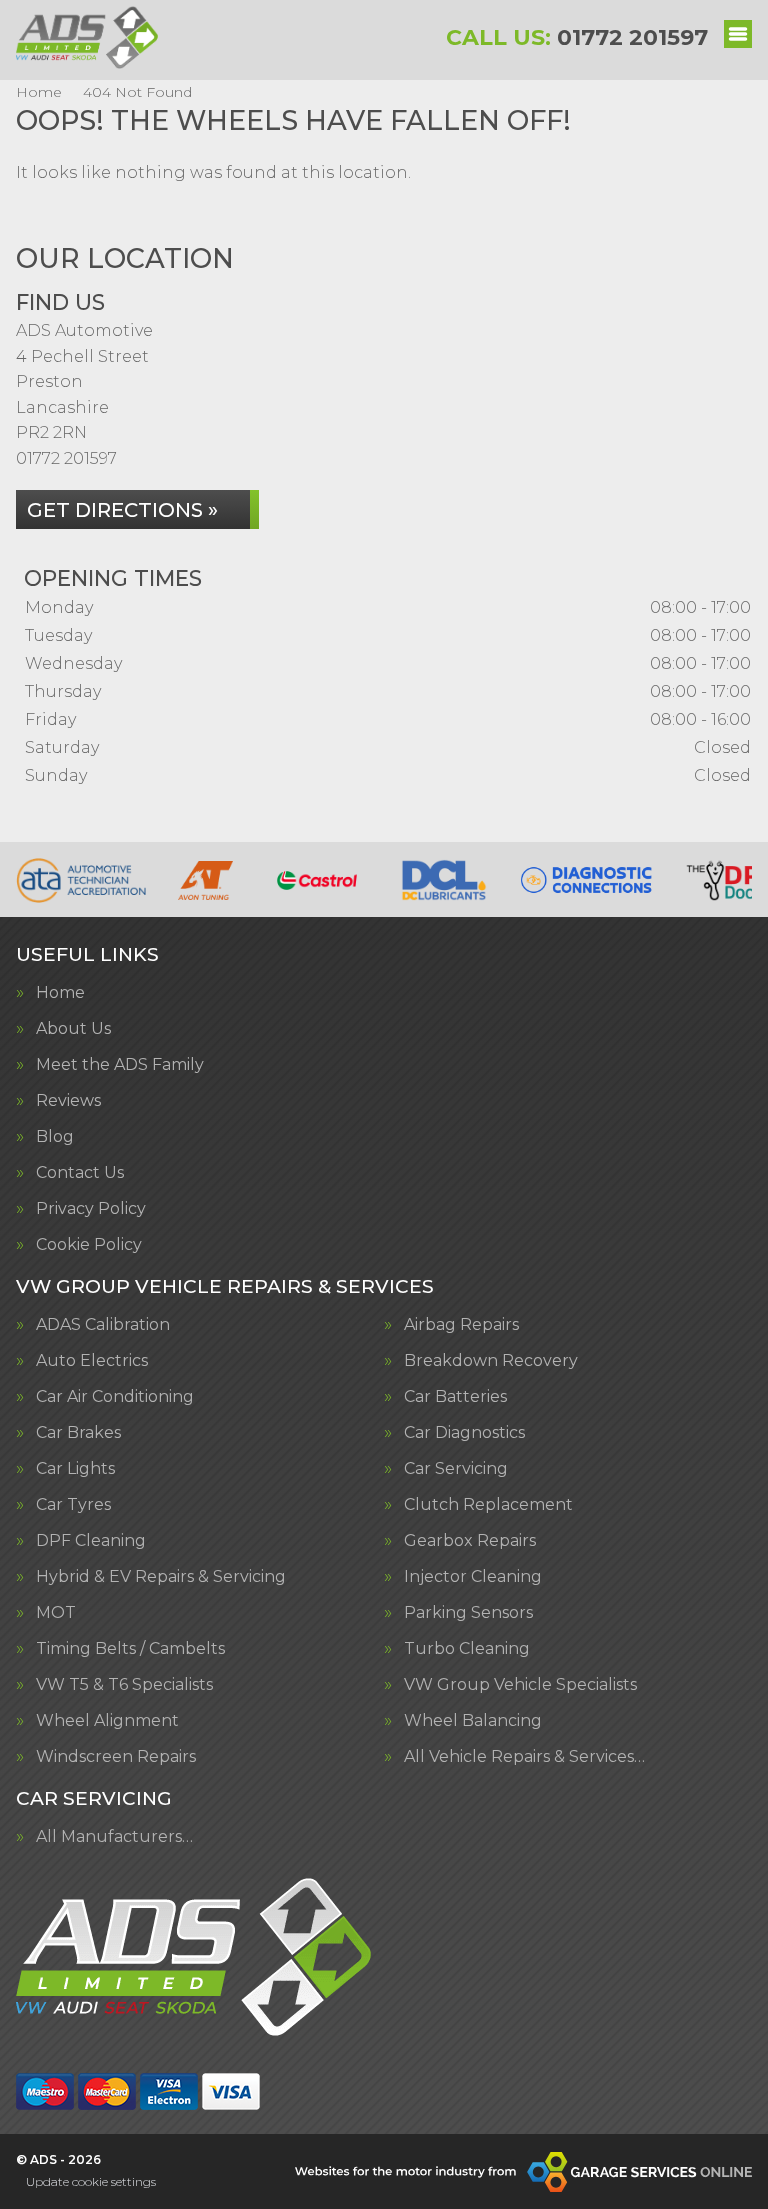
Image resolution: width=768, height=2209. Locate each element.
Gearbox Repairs (470, 1541)
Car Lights (75, 1469)
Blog (55, 1137)
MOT (56, 1613)
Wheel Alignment (107, 1721)
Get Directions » (122, 510)
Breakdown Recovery (491, 1361)
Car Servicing (456, 1469)
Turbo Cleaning (467, 1649)
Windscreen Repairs (116, 1757)
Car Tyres (73, 1505)
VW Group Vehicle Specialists (520, 1685)
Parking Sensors (468, 1613)
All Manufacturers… (114, 1837)
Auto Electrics (92, 1361)
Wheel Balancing (473, 1721)
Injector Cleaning (473, 1577)
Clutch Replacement (488, 1505)
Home (60, 993)
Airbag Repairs (461, 1325)
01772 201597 (577, 37)
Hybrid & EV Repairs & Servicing (161, 1577)
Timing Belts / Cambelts (130, 1649)
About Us (73, 1029)
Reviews (68, 1101)
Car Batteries (455, 1397)
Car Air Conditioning (115, 1397)
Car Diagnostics (464, 1433)
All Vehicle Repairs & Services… (524, 1757)
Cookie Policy (89, 1245)
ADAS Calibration (103, 1325)
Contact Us (80, 1173)
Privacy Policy (91, 1209)
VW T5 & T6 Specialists (124, 1685)
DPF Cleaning (91, 1541)
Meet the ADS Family (120, 1065)
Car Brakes (78, 1433)
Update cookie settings (91, 2181)
